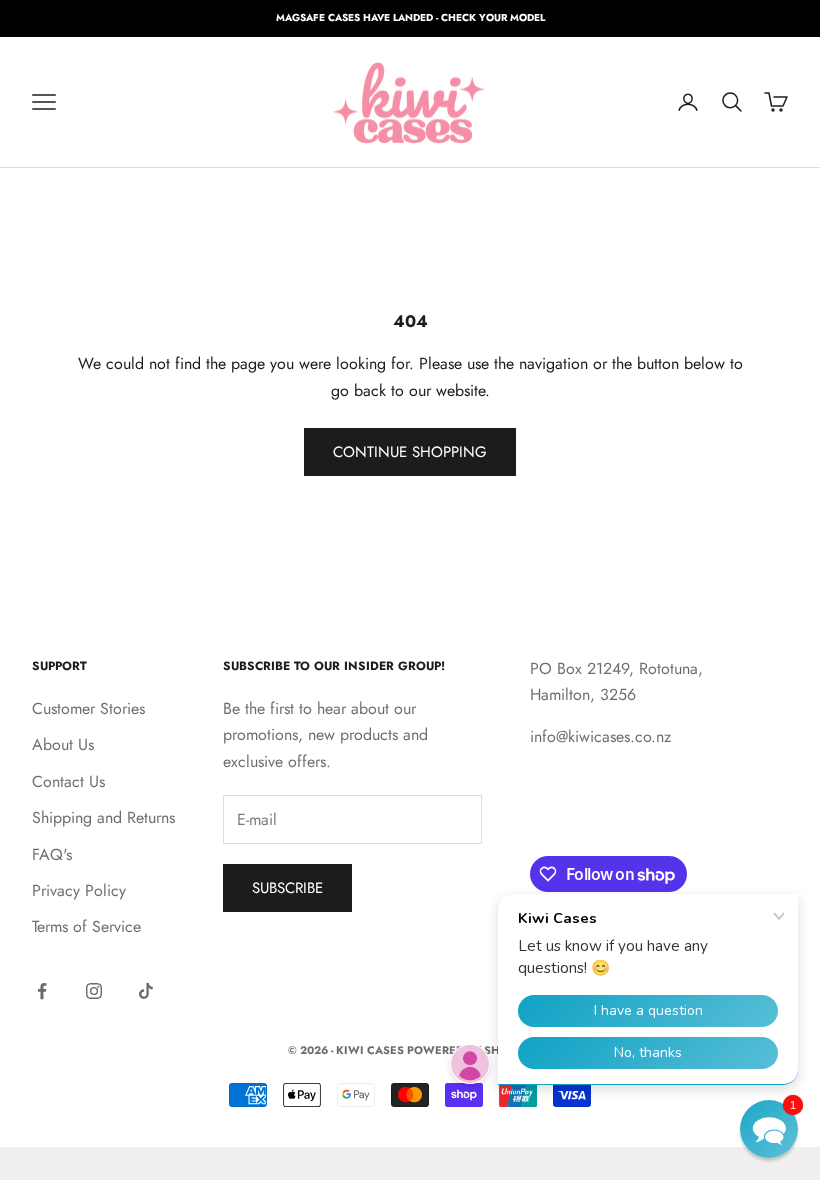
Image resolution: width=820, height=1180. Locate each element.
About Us (63, 744)
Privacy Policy (79, 890)
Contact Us (68, 781)
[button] (769, 1129)
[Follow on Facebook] (42, 991)
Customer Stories (88, 708)
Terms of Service (86, 926)
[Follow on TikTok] (146, 991)
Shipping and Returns (103, 817)
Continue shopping (410, 452)
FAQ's (52, 854)
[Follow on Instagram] (94, 991)
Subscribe (287, 888)
